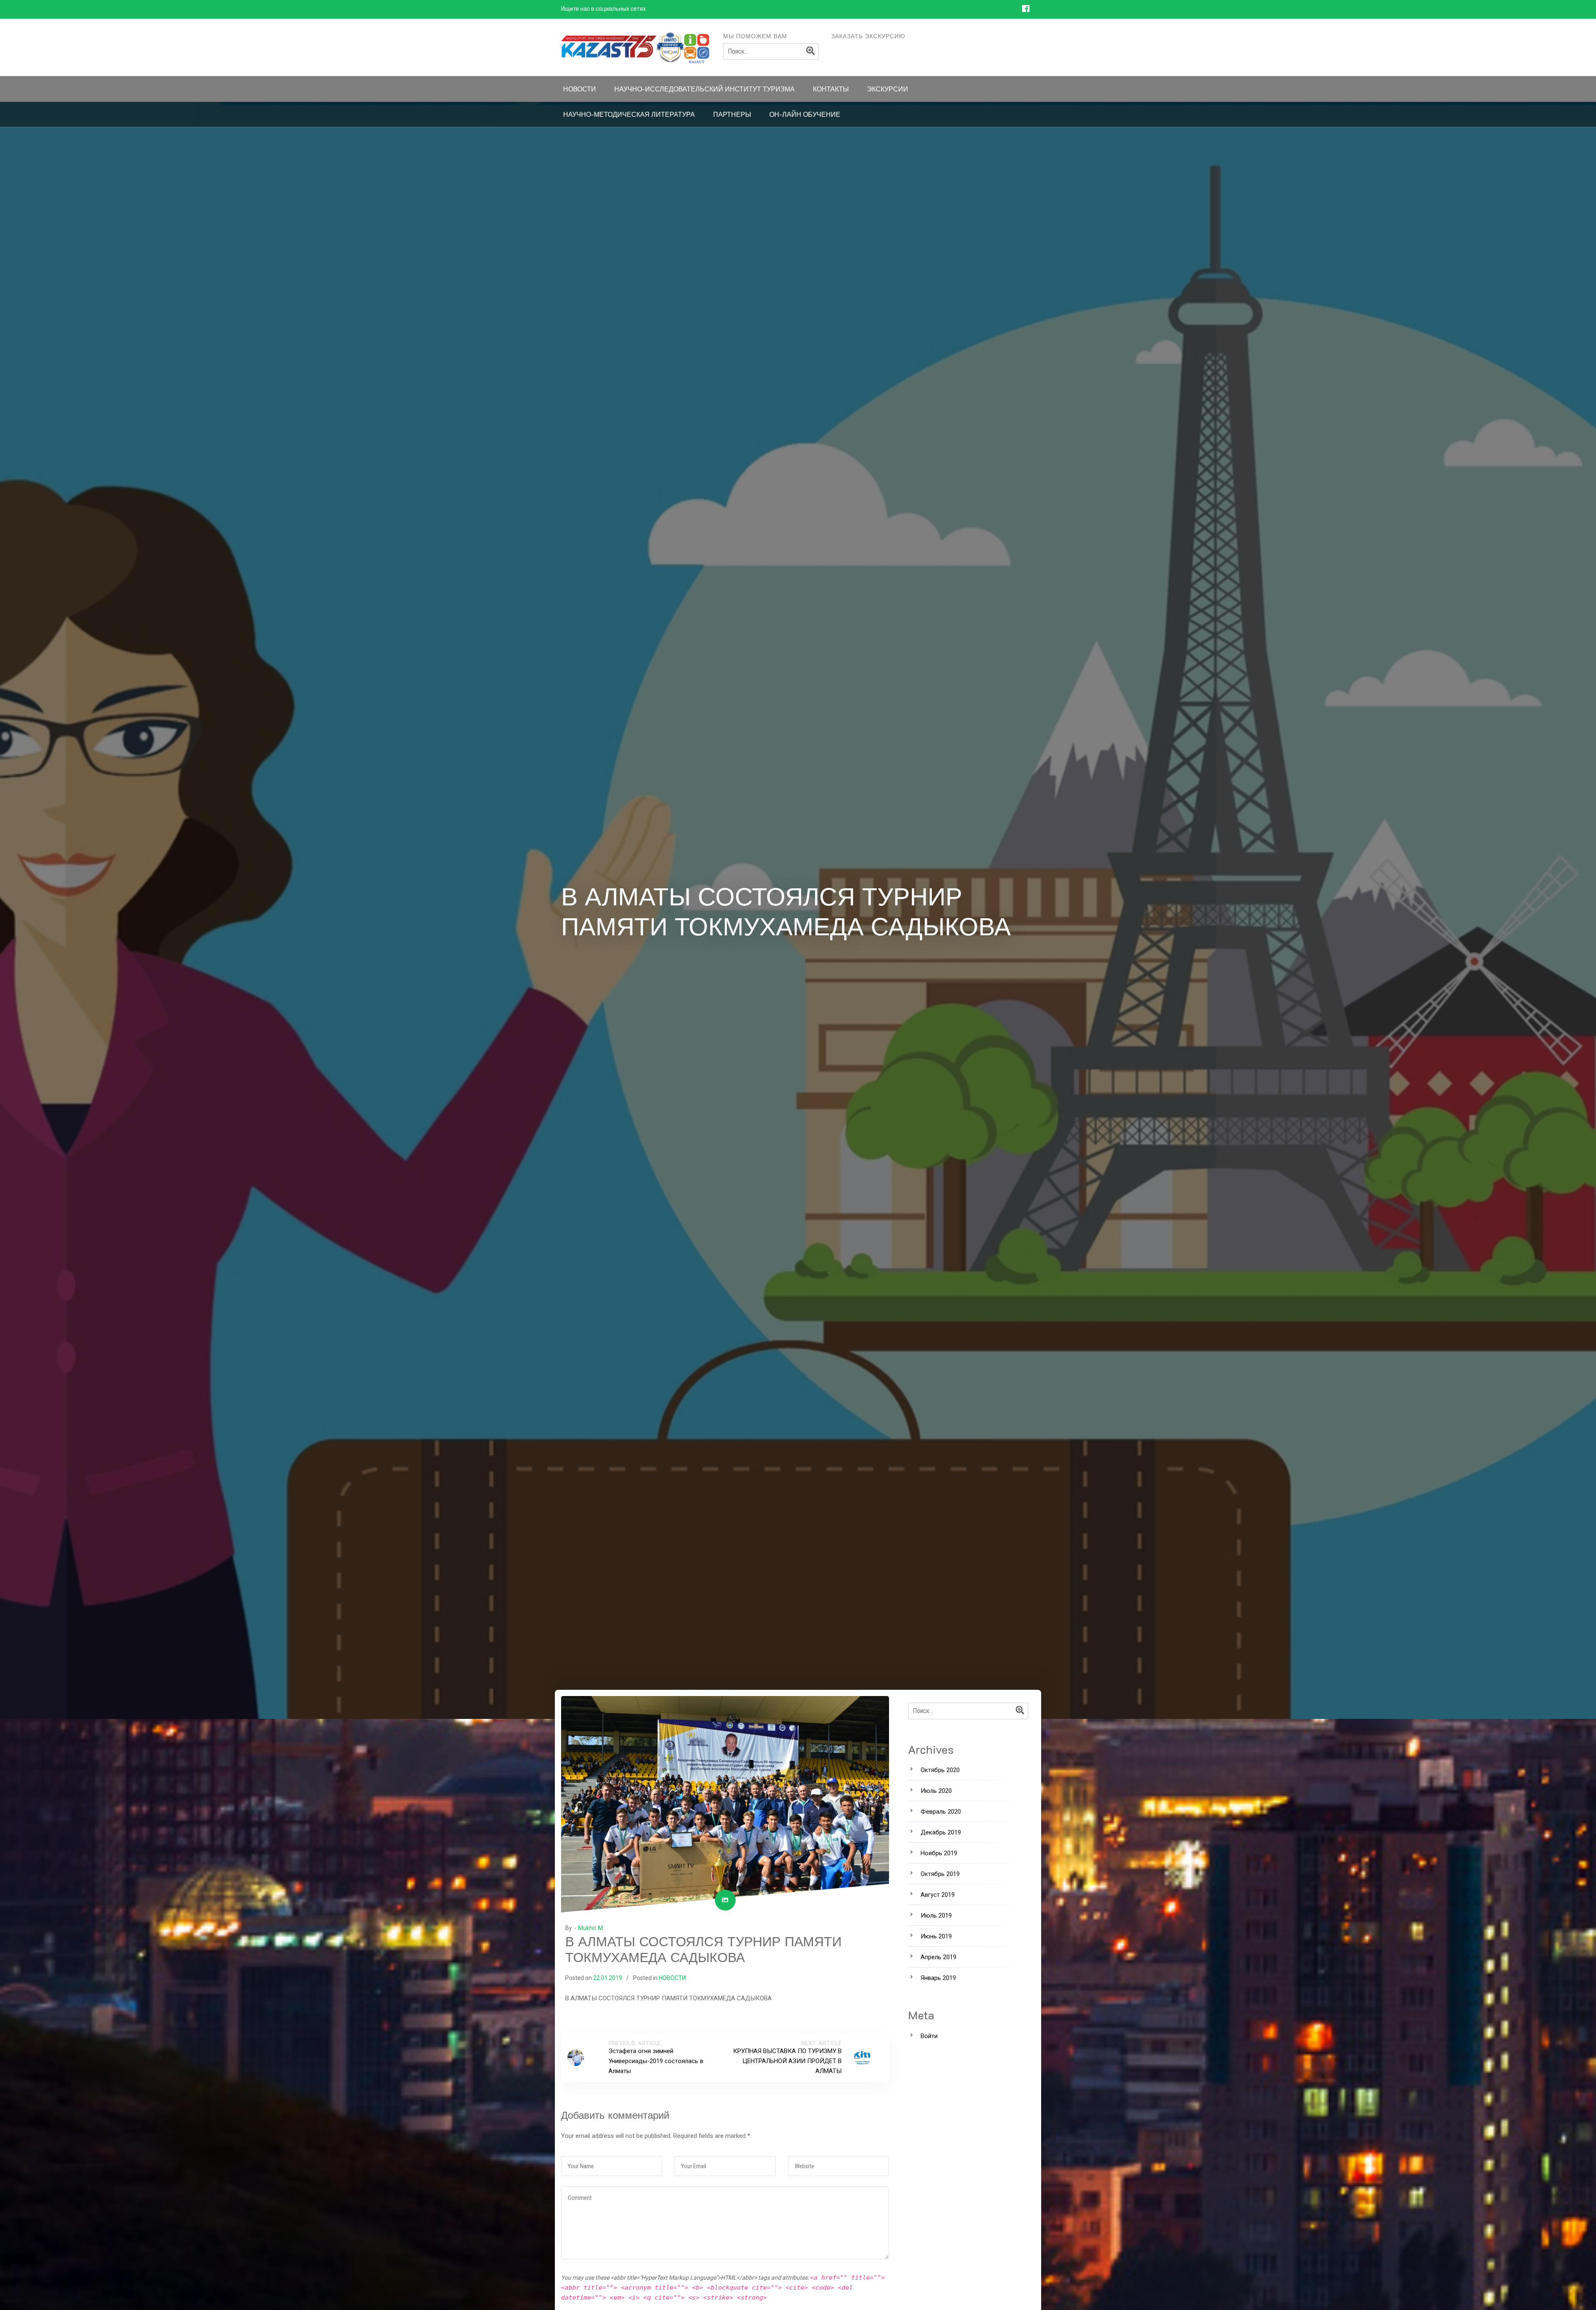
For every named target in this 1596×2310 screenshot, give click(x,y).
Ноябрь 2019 (939, 1853)
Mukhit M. (591, 1928)
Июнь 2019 (936, 1936)
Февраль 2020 (941, 1812)
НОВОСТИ (580, 89)
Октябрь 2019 (940, 1874)
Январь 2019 (938, 1978)
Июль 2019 (936, 1916)
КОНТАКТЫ (831, 89)
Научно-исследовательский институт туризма (704, 89)
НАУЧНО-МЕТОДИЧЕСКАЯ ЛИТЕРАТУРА (629, 114)
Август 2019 (938, 1895)
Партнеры (732, 114)
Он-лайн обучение (805, 114)
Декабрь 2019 (941, 1832)
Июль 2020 (936, 1791)
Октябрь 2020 (940, 1770)
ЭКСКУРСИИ (888, 89)
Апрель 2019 (938, 1957)
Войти (929, 2036)
